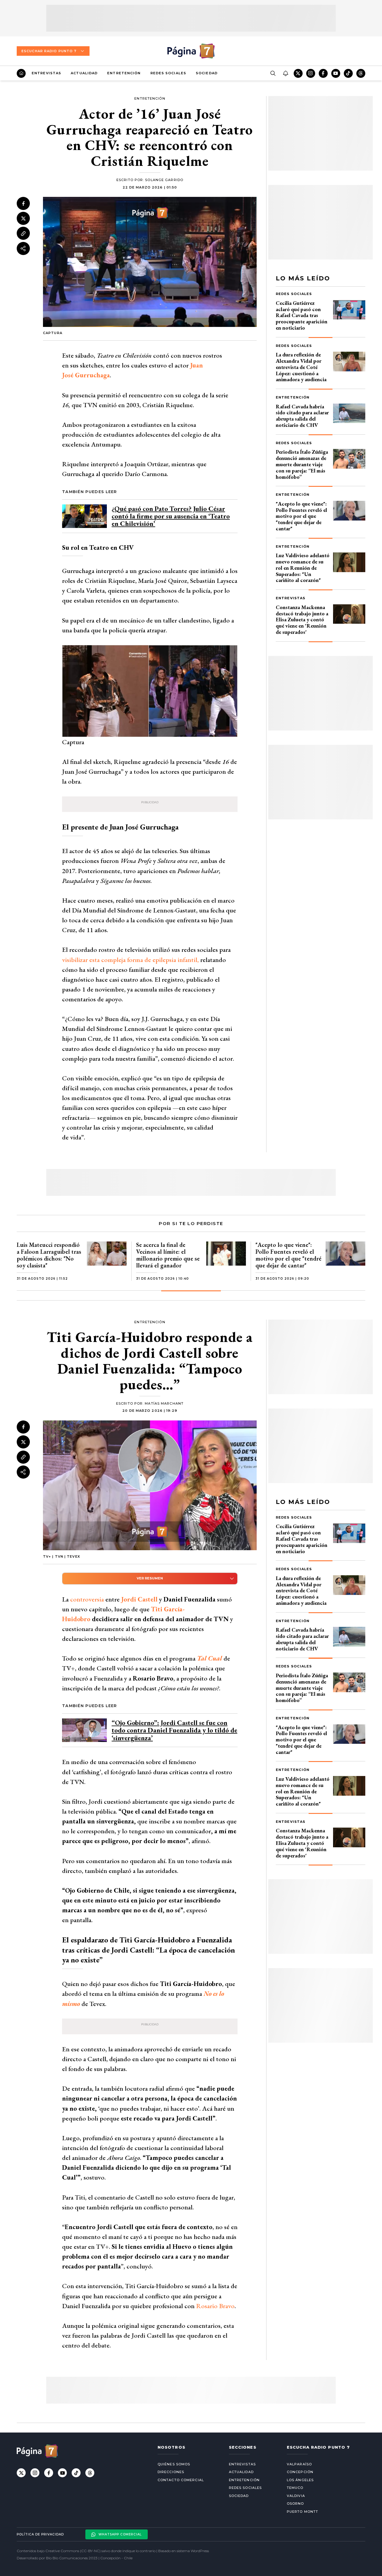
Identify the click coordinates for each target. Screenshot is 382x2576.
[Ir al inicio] (21, 73)
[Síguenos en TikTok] (348, 73)
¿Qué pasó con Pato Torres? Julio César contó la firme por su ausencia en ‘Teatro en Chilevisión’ (171, 516)
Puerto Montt (302, 2512)
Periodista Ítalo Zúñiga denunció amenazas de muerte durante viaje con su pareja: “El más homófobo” (302, 464)
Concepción (300, 2472)
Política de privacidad (40, 2534)
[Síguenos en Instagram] (311, 73)
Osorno (295, 2504)
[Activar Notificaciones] (285, 73)
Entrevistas (46, 73)
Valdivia (296, 2496)
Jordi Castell (139, 1599)
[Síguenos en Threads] (361, 73)
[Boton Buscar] (273, 73)
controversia (87, 1599)
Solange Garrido (164, 180)
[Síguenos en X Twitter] (298, 73)
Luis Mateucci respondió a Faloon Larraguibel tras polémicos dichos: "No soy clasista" (49, 1255)
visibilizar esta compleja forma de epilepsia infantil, (130, 960)
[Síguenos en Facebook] (323, 73)
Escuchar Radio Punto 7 (49, 51)
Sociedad (207, 73)
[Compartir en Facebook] (23, 203)
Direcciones (171, 2472)
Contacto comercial (181, 2480)
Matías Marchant (164, 1403)
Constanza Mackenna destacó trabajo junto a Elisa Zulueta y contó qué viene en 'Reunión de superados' (302, 620)
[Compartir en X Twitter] (23, 218)
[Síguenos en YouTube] (336, 73)
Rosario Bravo (215, 2306)
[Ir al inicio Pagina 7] (191, 51)
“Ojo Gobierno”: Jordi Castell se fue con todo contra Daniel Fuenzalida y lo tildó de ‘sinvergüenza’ (174, 1730)
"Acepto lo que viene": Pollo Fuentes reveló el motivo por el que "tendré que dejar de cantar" (301, 516)
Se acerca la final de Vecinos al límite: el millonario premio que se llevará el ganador (168, 1255)
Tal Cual (210, 1658)
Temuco (295, 2488)
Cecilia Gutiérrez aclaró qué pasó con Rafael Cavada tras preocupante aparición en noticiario (302, 315)
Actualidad (84, 73)
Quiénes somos (174, 2464)
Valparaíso (299, 2464)
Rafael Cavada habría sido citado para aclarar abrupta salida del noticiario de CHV (302, 416)
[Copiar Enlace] (23, 234)
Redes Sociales (168, 73)
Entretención (124, 73)
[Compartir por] (23, 248)
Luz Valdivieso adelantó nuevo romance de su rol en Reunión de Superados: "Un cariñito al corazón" (303, 568)
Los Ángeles (300, 2480)
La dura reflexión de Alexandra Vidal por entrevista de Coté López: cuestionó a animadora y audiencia (301, 367)
